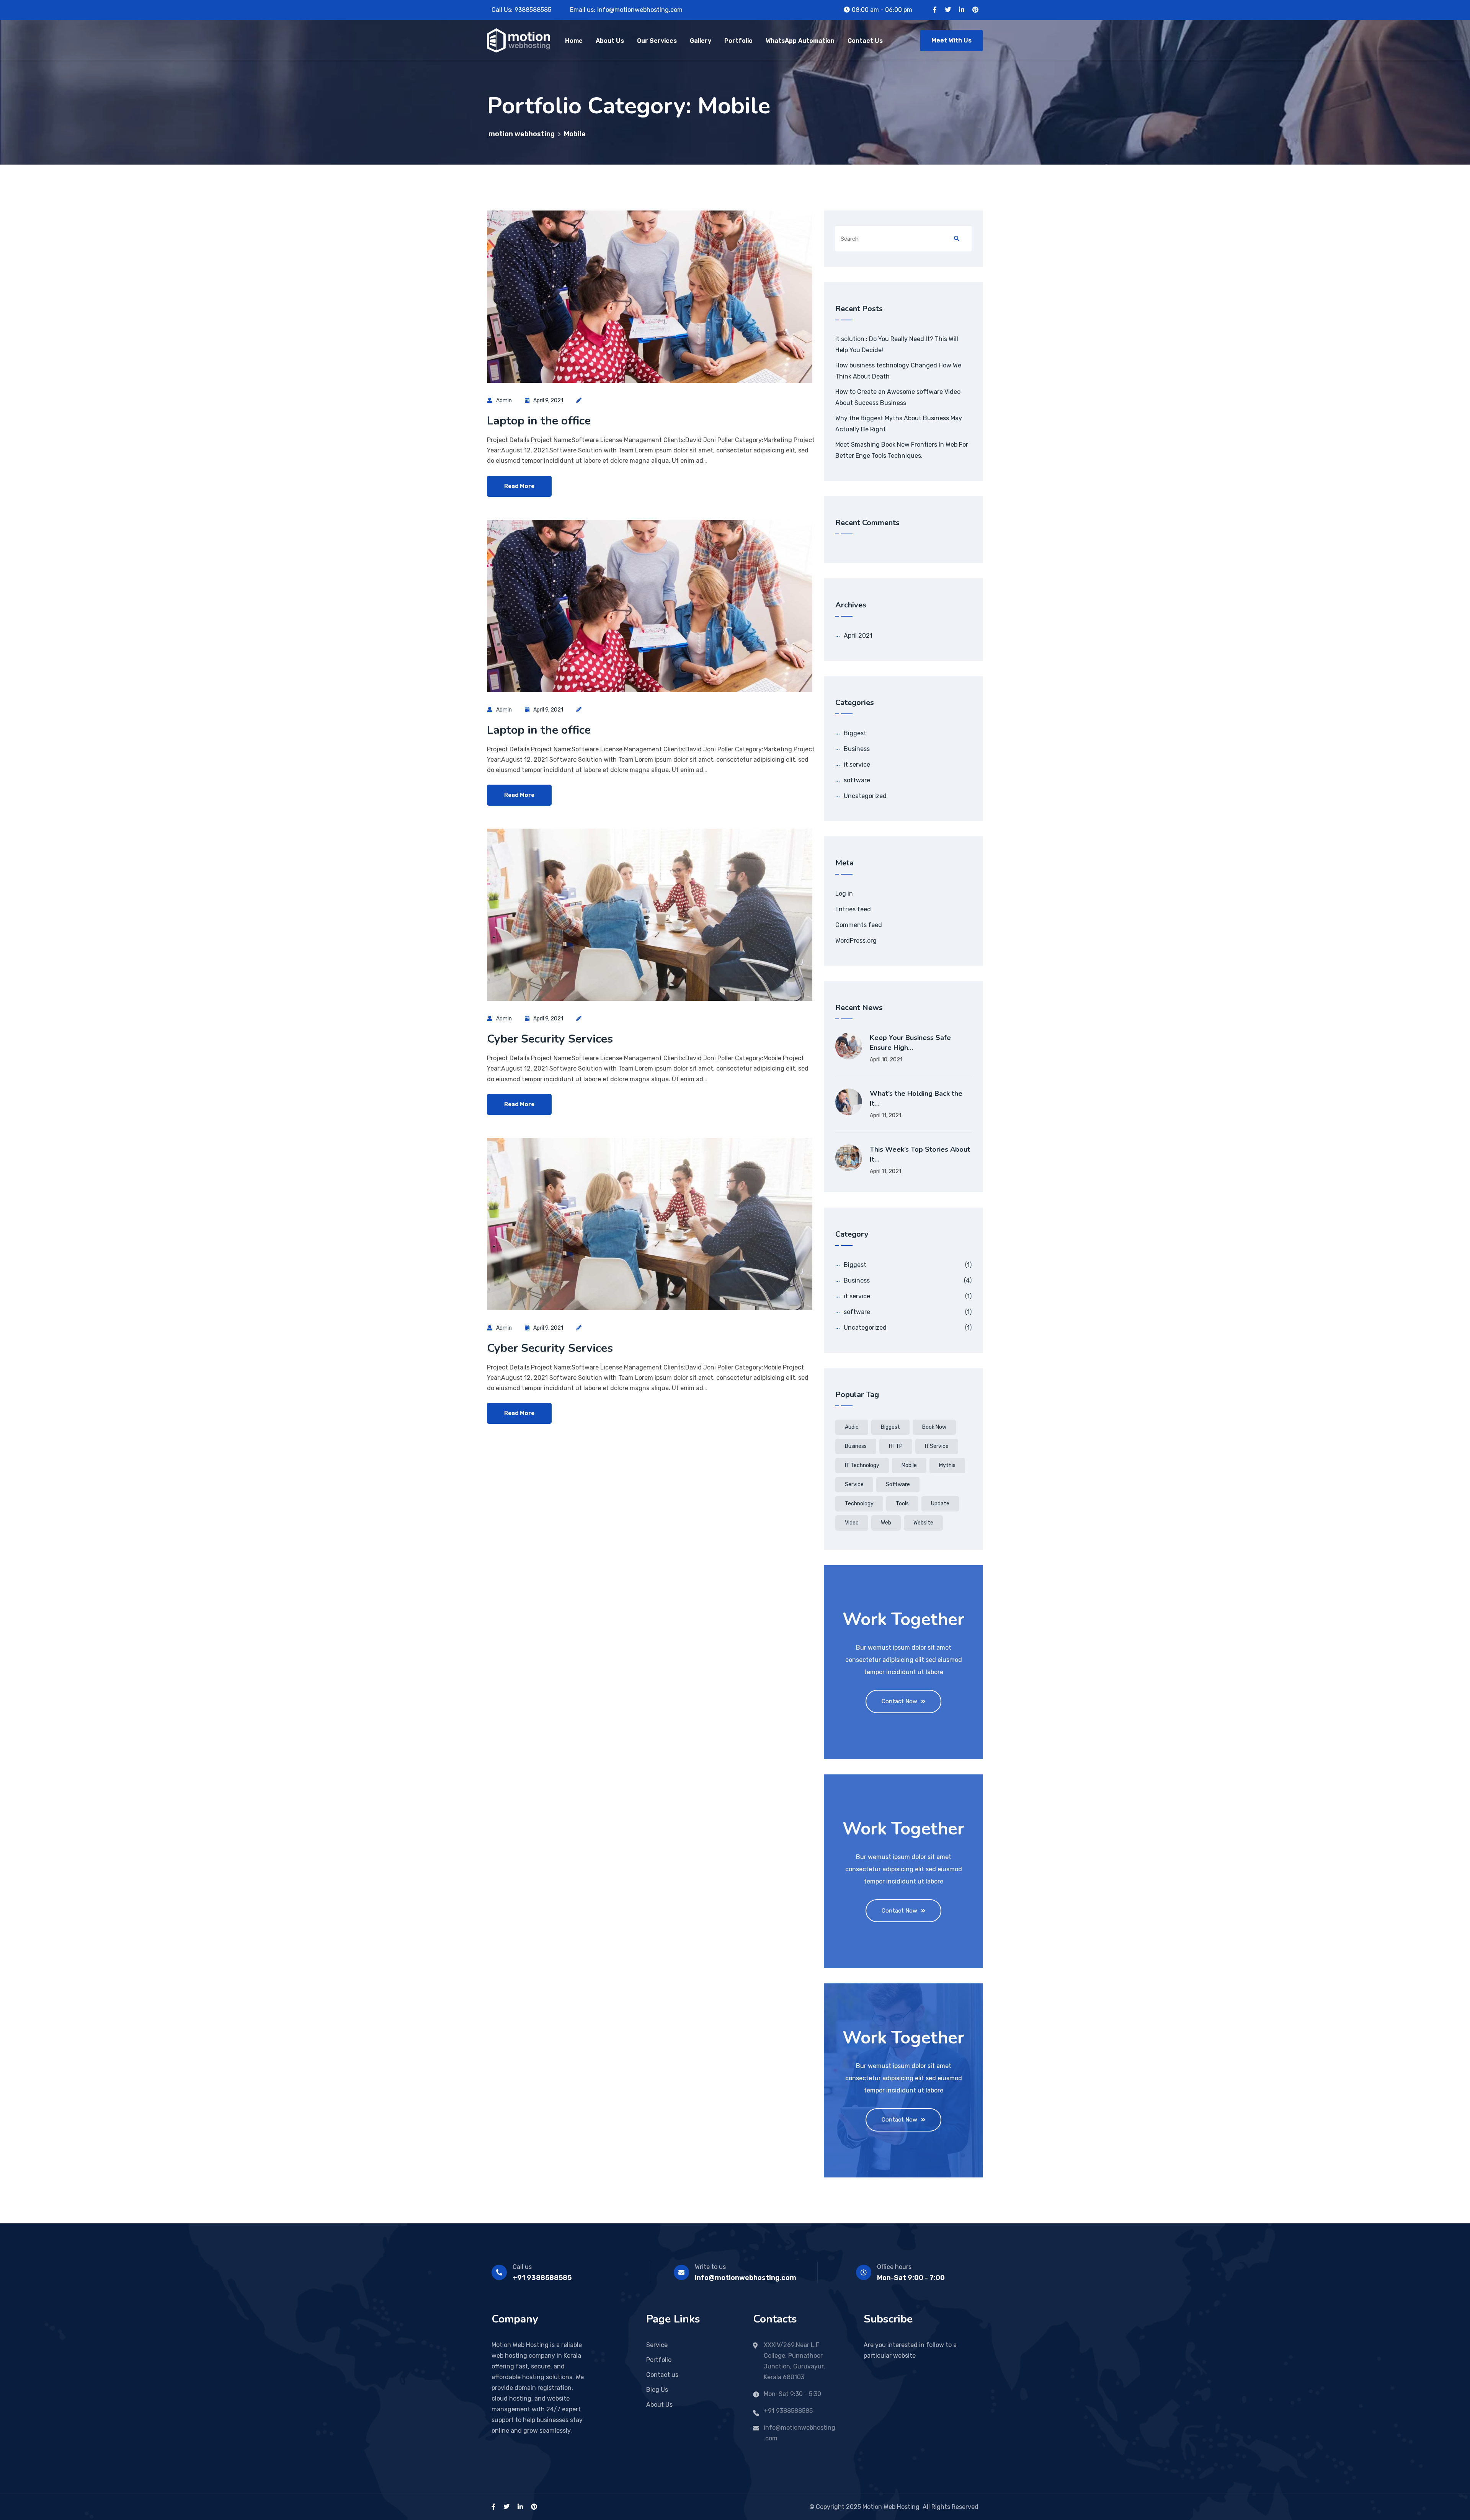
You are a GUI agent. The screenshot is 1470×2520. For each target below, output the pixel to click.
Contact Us (865, 41)
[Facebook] (935, 10)
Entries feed (853, 909)
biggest (890, 1427)
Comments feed (859, 925)
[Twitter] (948, 10)
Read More (519, 486)
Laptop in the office (539, 421)
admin (504, 401)
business (856, 1446)
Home (574, 41)
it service (857, 765)
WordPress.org (856, 941)
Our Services (657, 41)
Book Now (934, 1427)
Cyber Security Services (550, 1039)
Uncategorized (865, 796)
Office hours (894, 2267)
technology (859, 1504)
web (886, 1523)
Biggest (855, 733)
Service (854, 1484)
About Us (610, 41)
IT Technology (862, 1465)
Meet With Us (951, 40)
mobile (909, 1465)
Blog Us (657, 2390)
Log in (844, 894)
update (940, 1504)
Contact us (662, 2375)
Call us (522, 2267)
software (857, 780)
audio (852, 1427)
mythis (947, 1465)
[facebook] (493, 2507)
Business (857, 749)
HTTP (896, 1446)
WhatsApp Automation (800, 41)
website (923, 1523)
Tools (902, 1504)
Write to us (710, 2267)
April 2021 (858, 636)
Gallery (701, 41)
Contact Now (899, 1701)
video (852, 1523)
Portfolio (738, 41)
